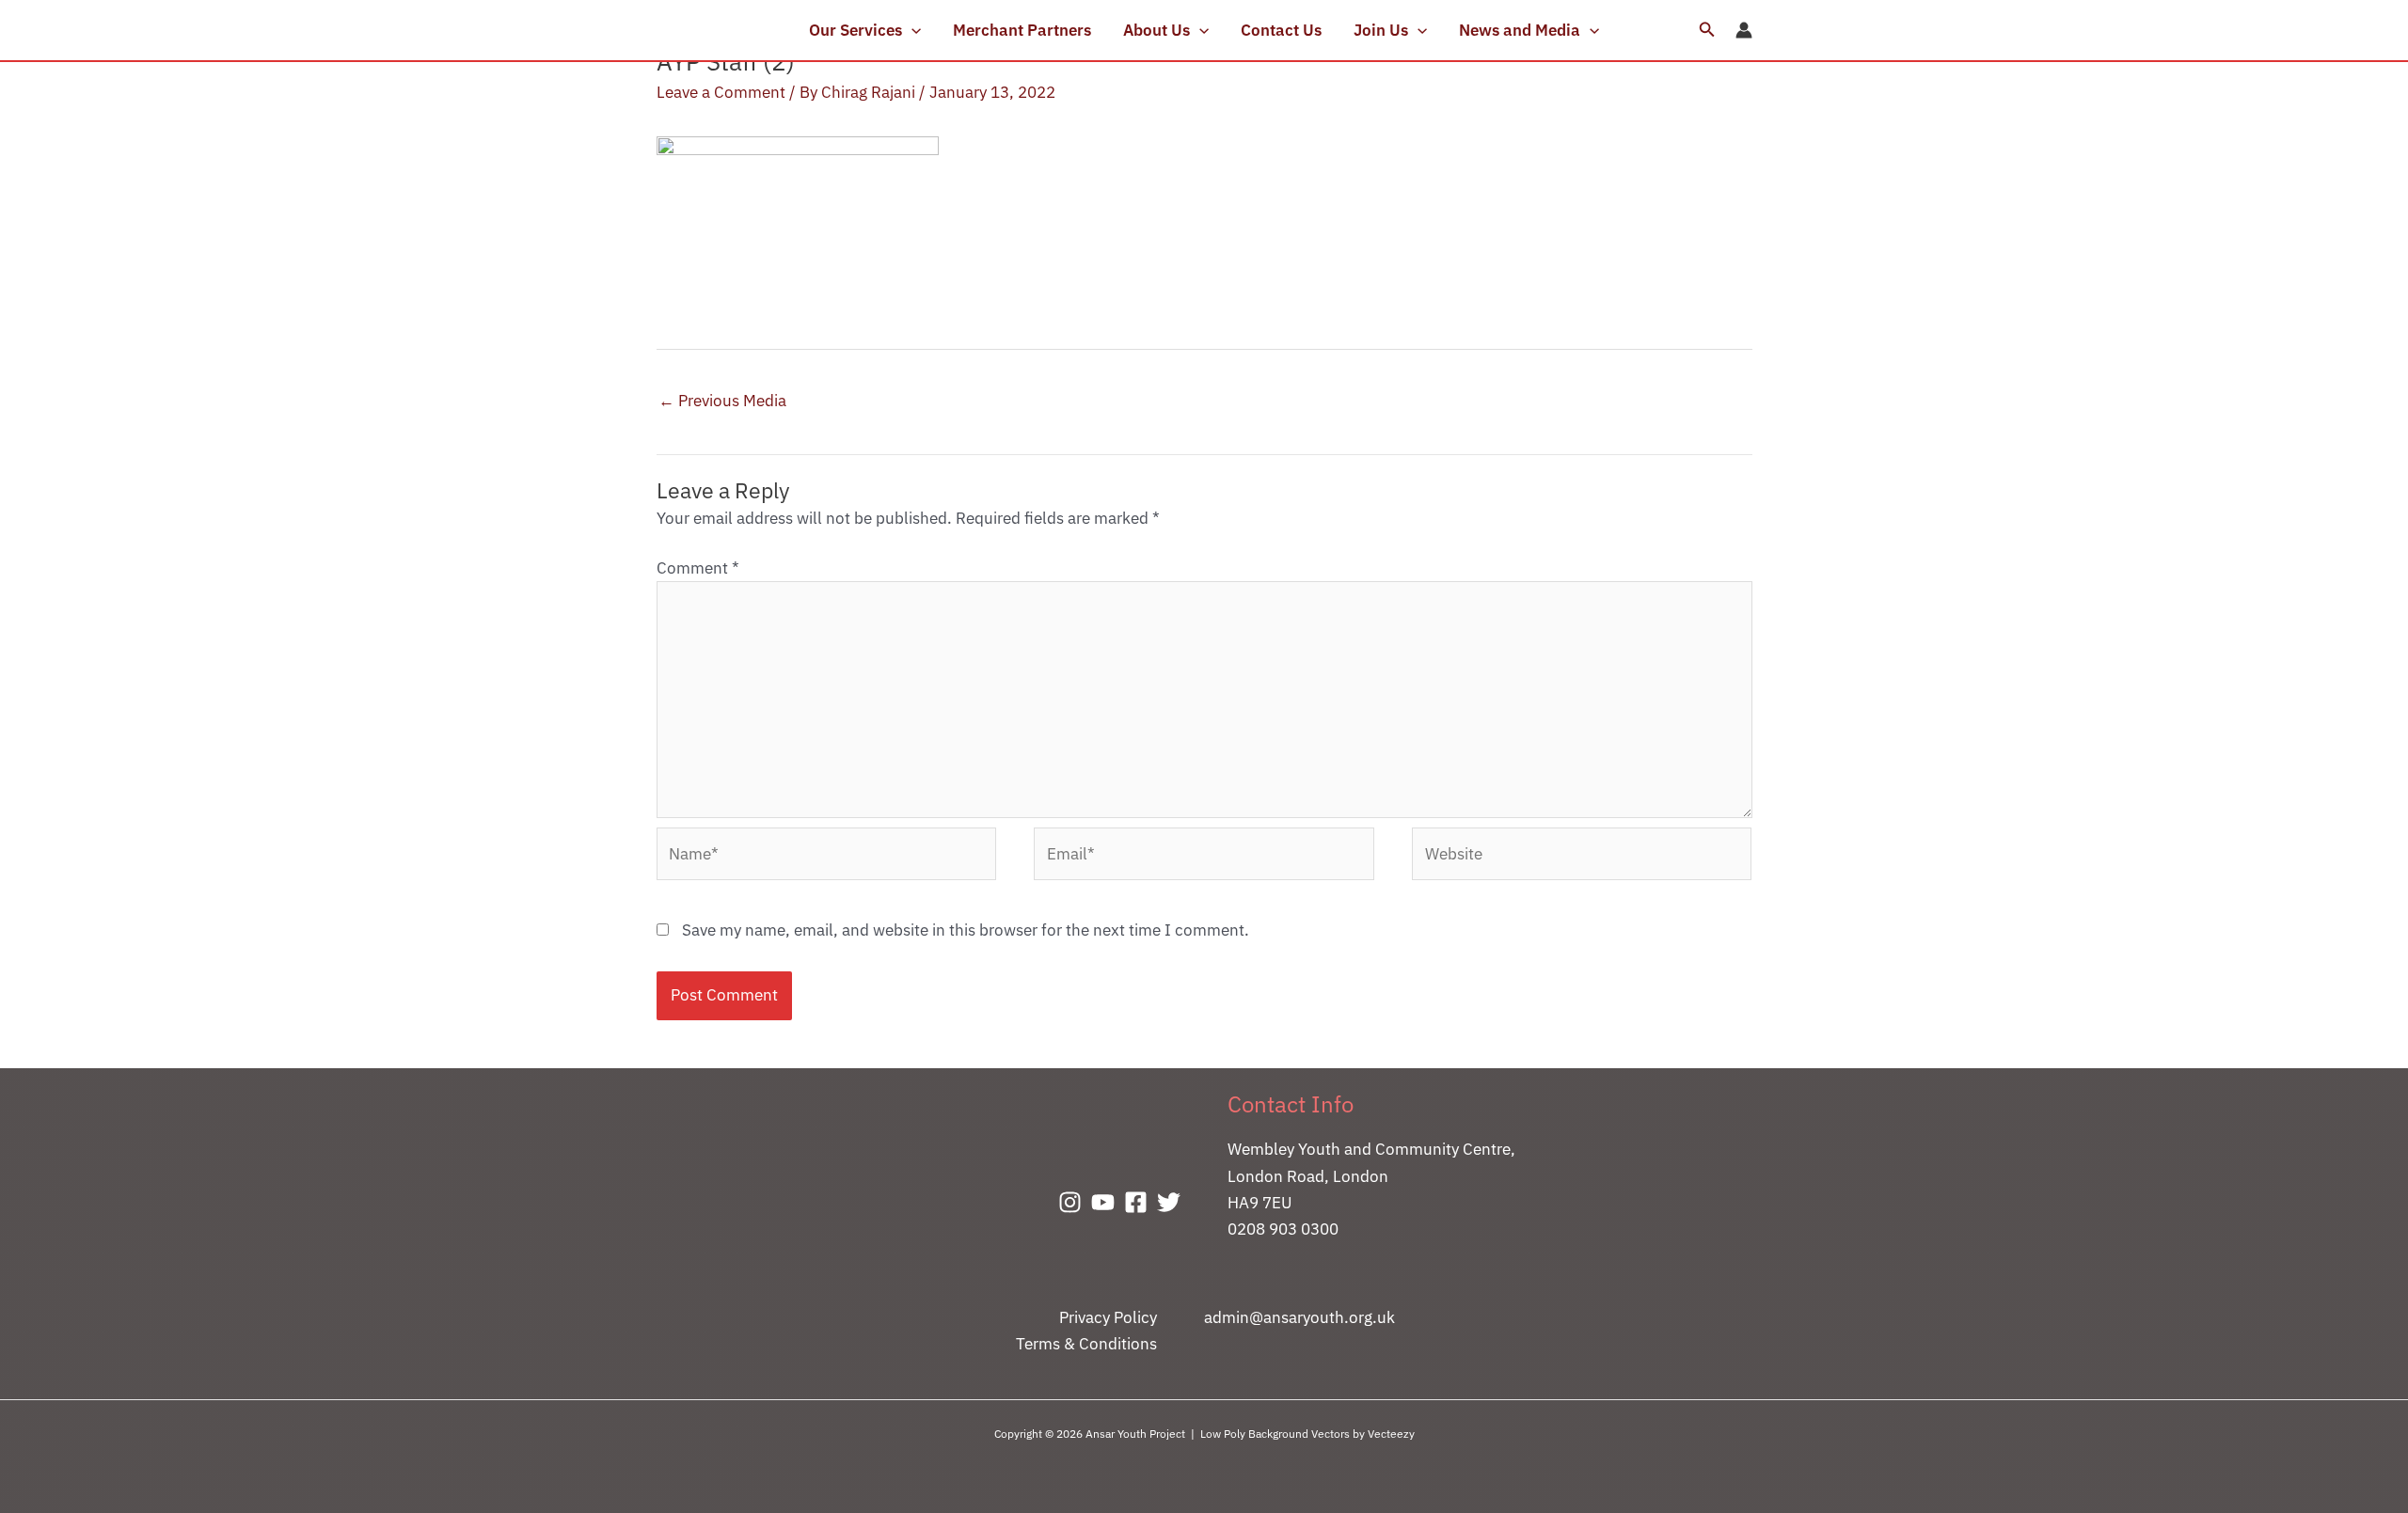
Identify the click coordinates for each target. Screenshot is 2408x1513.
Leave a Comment (721, 92)
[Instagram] (1070, 1202)
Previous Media (722, 401)
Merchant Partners (1022, 30)
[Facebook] (1136, 1202)
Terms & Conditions (1086, 1344)
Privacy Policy (1108, 1317)
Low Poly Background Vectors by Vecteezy (1307, 1434)
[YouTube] (1103, 1202)
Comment (698, 568)
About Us (1156, 30)
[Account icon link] (1744, 30)
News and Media (1520, 30)
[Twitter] (1169, 1202)
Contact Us (1281, 30)
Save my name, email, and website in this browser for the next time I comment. (966, 930)
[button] (911, 30)
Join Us (1381, 30)
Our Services (855, 30)
